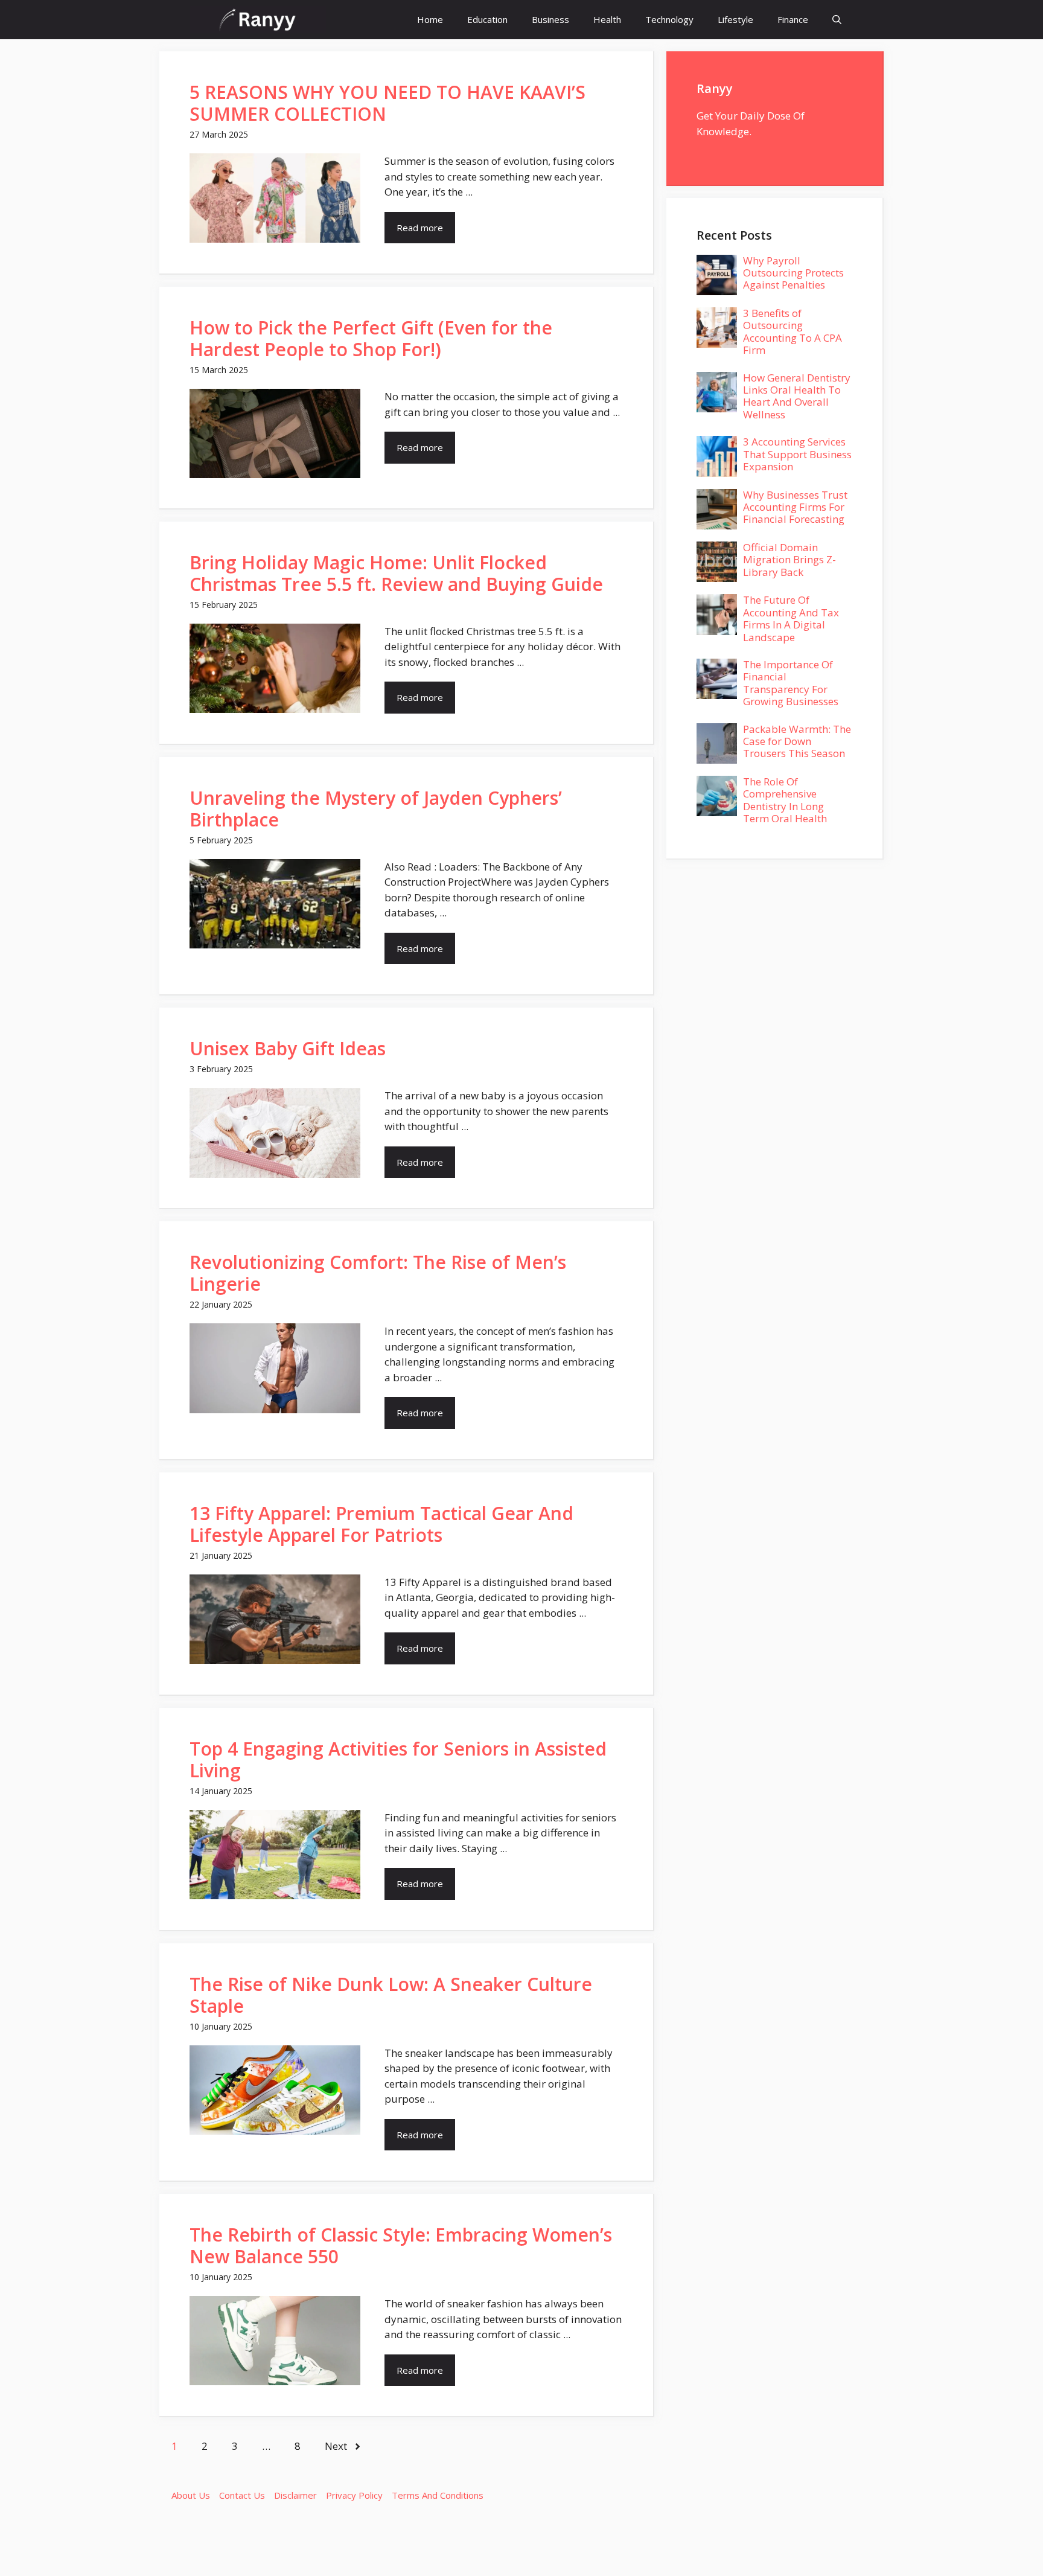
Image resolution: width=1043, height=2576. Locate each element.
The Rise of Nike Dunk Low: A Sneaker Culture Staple (391, 1995)
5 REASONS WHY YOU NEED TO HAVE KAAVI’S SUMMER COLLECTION (388, 103)
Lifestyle (735, 19)
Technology (669, 19)
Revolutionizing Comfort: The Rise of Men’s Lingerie (378, 1273)
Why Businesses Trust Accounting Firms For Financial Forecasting (795, 507)
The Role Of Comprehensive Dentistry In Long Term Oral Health (785, 800)
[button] (837, 20)
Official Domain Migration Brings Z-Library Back (789, 560)
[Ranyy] (258, 20)
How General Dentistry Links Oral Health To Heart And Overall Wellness (797, 396)
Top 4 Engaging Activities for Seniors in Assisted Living (398, 1759)
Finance (793, 19)
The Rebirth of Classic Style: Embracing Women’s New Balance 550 (401, 2245)
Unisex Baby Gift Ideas (288, 1048)
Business (550, 19)
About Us (191, 2495)
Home (430, 19)
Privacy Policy (354, 2495)
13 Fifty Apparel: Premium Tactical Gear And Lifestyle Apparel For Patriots (381, 1524)
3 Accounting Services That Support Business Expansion (797, 454)
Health (607, 19)
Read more (420, 228)
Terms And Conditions (438, 2495)
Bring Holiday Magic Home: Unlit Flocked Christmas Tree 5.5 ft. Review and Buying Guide (396, 573)
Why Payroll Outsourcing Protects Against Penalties (793, 273)
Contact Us (242, 2495)
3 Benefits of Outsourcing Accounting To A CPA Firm (793, 331)
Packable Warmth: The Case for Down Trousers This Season (797, 741)
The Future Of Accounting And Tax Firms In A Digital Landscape (791, 618)
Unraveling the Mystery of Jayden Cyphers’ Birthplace (376, 809)
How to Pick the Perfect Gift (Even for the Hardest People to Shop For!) (371, 338)
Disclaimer (295, 2495)
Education (487, 19)
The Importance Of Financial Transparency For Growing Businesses (791, 683)
